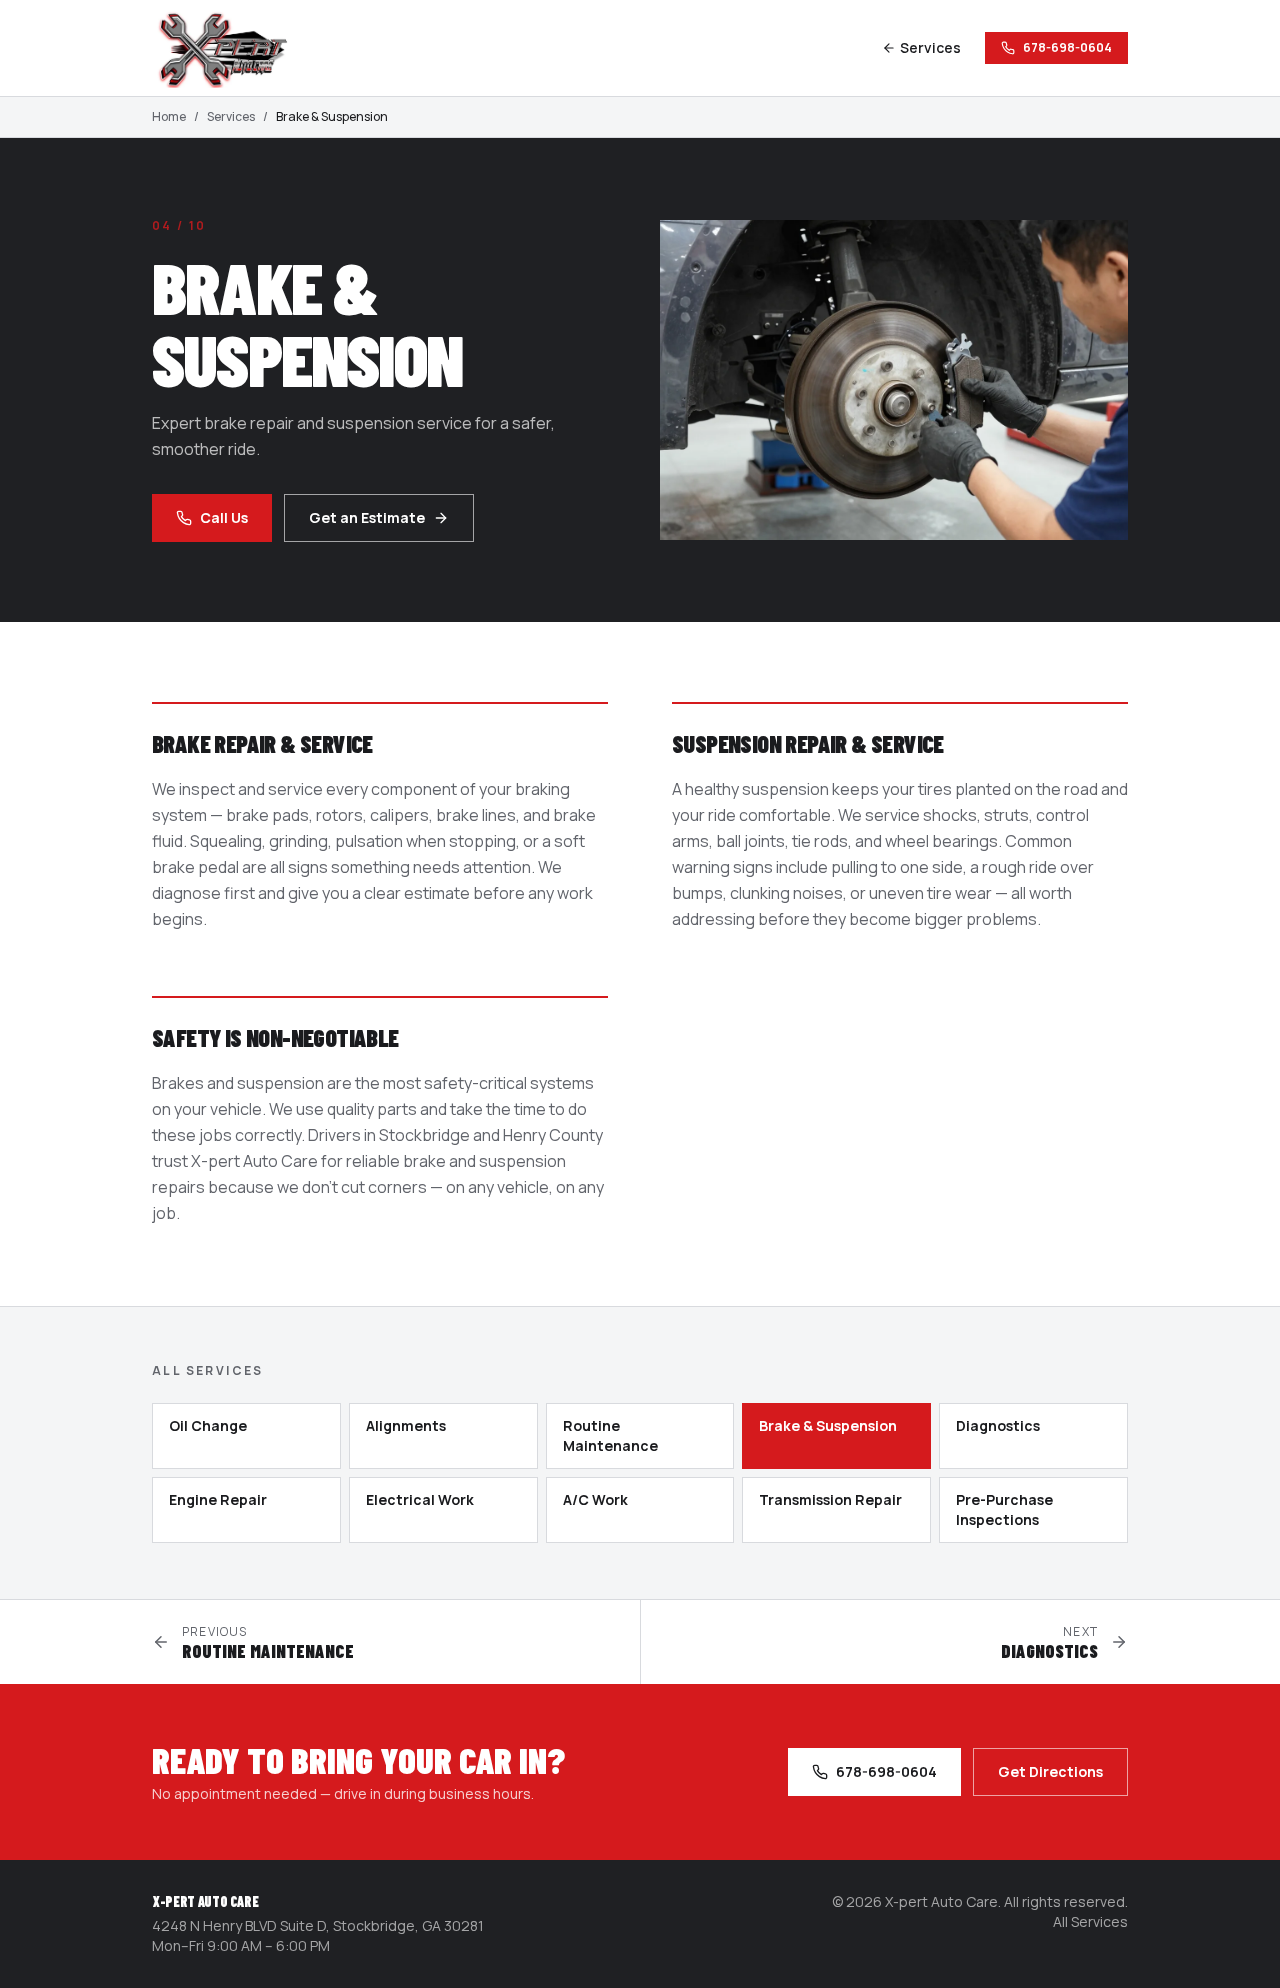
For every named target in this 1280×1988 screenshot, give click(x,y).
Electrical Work (420, 1499)
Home (169, 117)
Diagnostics (998, 1425)
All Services (1090, 1921)
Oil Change (208, 1425)
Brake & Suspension (828, 1425)
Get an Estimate (367, 517)
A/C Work (595, 1499)
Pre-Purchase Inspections (1004, 1509)
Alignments (406, 1425)
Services (930, 47)
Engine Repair (218, 1499)
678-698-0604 (1067, 47)
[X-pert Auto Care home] (232, 48)
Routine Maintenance (610, 1435)
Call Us (224, 517)
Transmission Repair (830, 1499)
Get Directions (1050, 1771)
